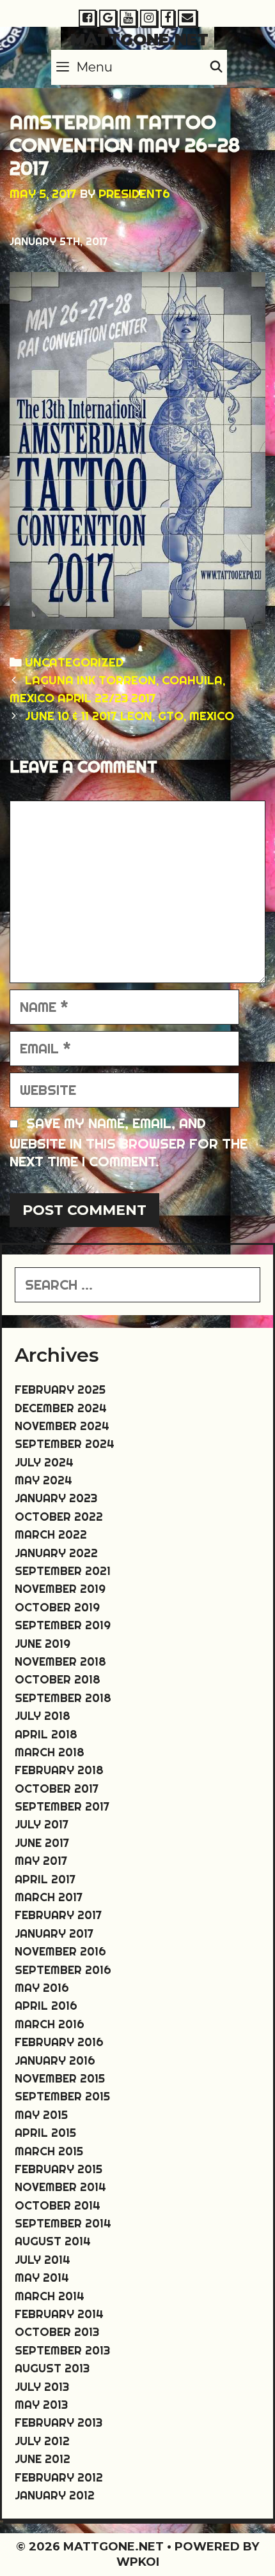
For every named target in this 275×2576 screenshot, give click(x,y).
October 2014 (58, 2205)
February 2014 (59, 2314)
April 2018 (46, 1734)
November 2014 (60, 2187)
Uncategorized (74, 662)
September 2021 (63, 1571)
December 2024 (61, 1408)
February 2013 (59, 2422)
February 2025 (60, 1390)
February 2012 (59, 2477)
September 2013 (62, 2350)
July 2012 (42, 2441)
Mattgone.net (139, 40)
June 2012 (43, 2459)
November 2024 (62, 1426)
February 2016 (59, 2042)
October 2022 (59, 1517)
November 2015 (60, 2078)
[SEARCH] (216, 67)
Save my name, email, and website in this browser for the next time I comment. (129, 1142)
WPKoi (138, 2562)
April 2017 (45, 1879)
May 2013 (41, 2405)
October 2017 (57, 1789)
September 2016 (63, 1970)
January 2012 (55, 2495)
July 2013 (42, 2387)
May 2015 (41, 2115)
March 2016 (50, 2024)
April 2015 (45, 2133)
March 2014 (50, 2296)
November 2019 (60, 1589)
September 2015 (62, 2096)
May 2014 (42, 2278)
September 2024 (65, 1444)
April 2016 (46, 2006)
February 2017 (58, 1915)
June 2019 (43, 1644)
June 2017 (42, 1843)
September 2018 (63, 1698)
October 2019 (57, 1607)
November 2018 (60, 1661)
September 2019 (63, 1625)
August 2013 (52, 2368)
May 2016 (42, 1988)
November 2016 (60, 1951)
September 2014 (63, 2223)
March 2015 (49, 2151)
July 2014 (43, 2260)
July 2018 (43, 1716)
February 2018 (59, 1770)
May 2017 (41, 1861)
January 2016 (55, 2060)
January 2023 (56, 1498)
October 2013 (57, 2332)
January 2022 (56, 1553)
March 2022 (51, 1534)
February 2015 (59, 2169)
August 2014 (53, 2241)
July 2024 (44, 1462)
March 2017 (49, 1897)
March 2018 (50, 1752)
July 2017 (42, 1824)
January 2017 (54, 1933)
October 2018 (58, 1679)
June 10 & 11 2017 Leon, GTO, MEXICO (130, 716)
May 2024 (43, 1480)
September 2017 (62, 1806)
